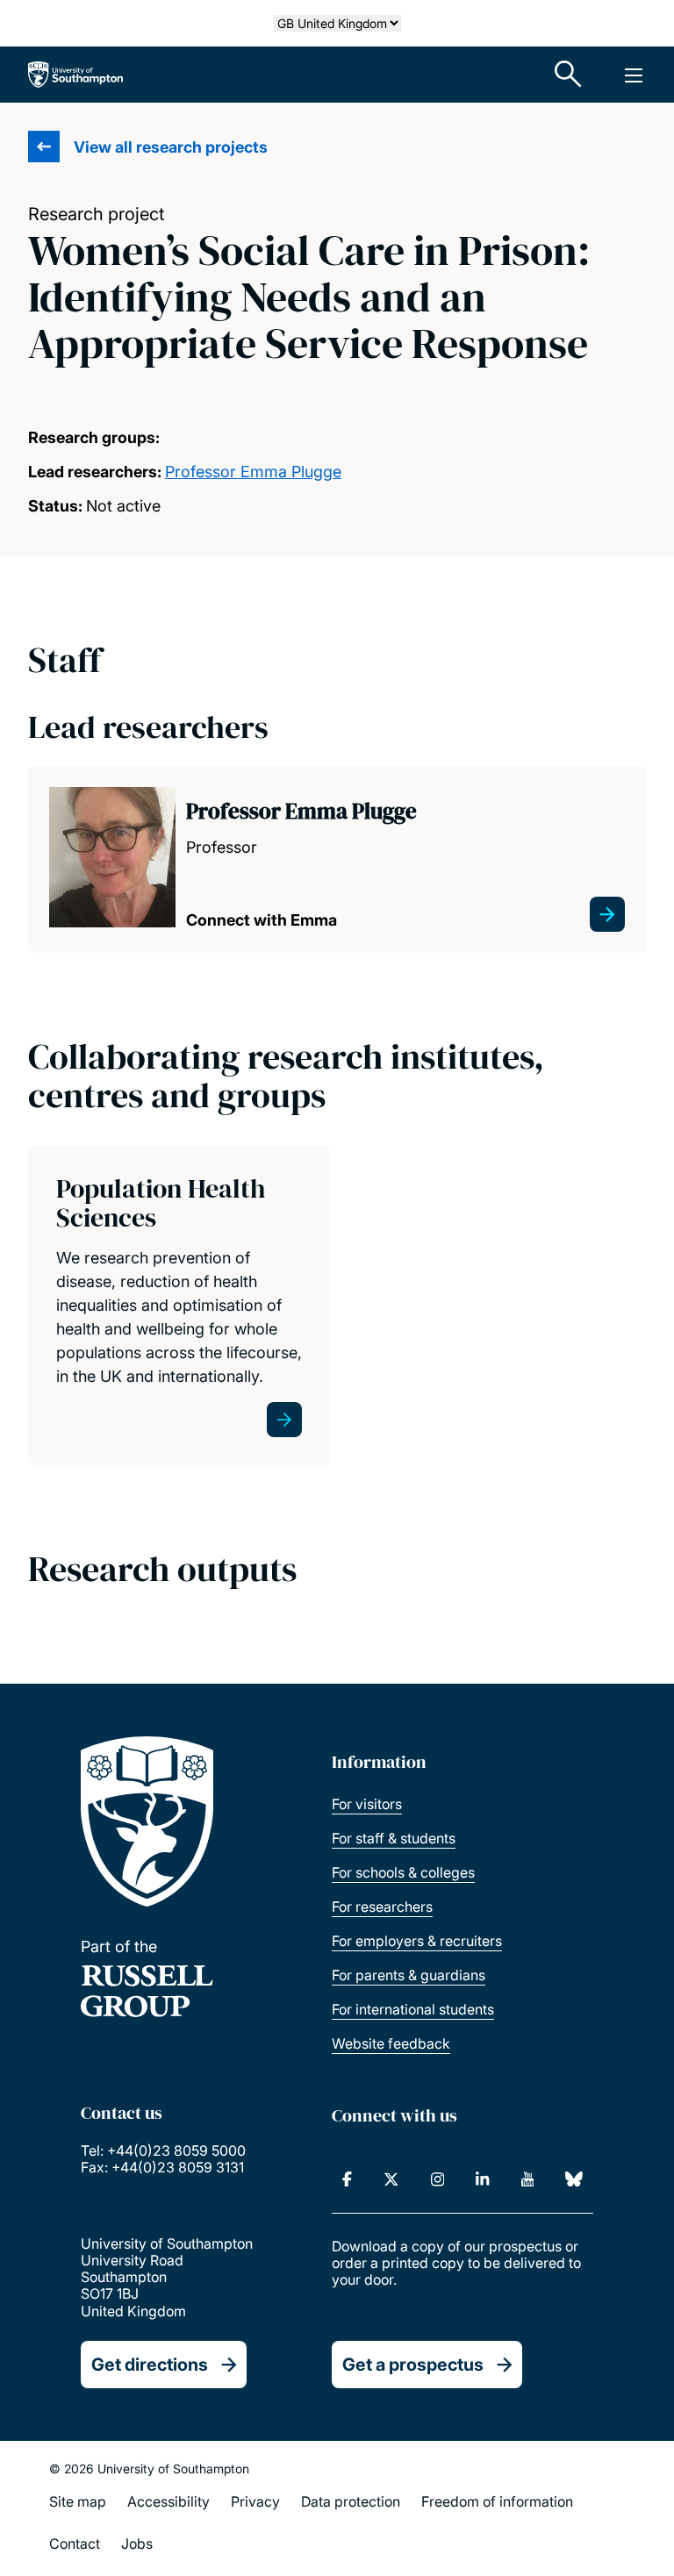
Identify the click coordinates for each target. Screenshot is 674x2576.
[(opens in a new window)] (347, 2179)
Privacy (255, 2501)
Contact (75, 2544)
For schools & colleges (403, 1872)
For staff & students (394, 1838)
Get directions (150, 2365)
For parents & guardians (409, 1975)
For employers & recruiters (417, 1941)
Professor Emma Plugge (253, 472)
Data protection (351, 2501)
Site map (78, 2501)
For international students (413, 2009)
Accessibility (168, 2501)
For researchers (382, 1907)
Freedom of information (497, 2501)
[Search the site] (569, 75)
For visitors (367, 1804)
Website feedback (391, 2043)
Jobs (137, 2544)
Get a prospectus (413, 2365)
